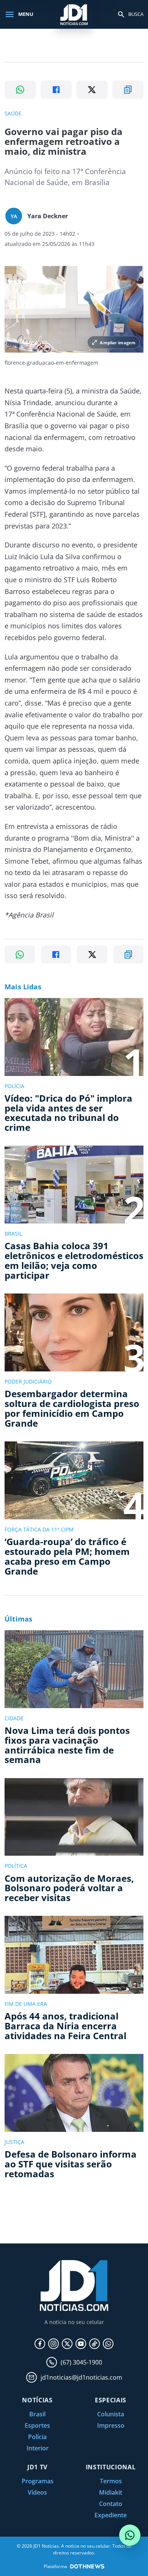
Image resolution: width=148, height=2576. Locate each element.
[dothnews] (87, 2566)
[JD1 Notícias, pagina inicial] (74, 14)
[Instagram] (54, 2344)
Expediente (111, 2515)
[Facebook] (40, 2344)
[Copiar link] (128, 90)
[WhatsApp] (108, 2344)
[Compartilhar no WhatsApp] (20, 90)
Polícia (37, 2437)
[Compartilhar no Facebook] (56, 90)
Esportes (37, 2425)
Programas (38, 2481)
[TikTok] (94, 2344)
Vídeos (37, 2492)
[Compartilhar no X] (92, 90)
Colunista (111, 2414)
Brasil (37, 2414)
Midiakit (111, 2492)
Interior (38, 2448)
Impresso (111, 2425)
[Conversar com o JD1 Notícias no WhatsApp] (130, 2535)
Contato (111, 2504)
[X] (67, 2344)
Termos (111, 2481)
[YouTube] (81, 2344)
